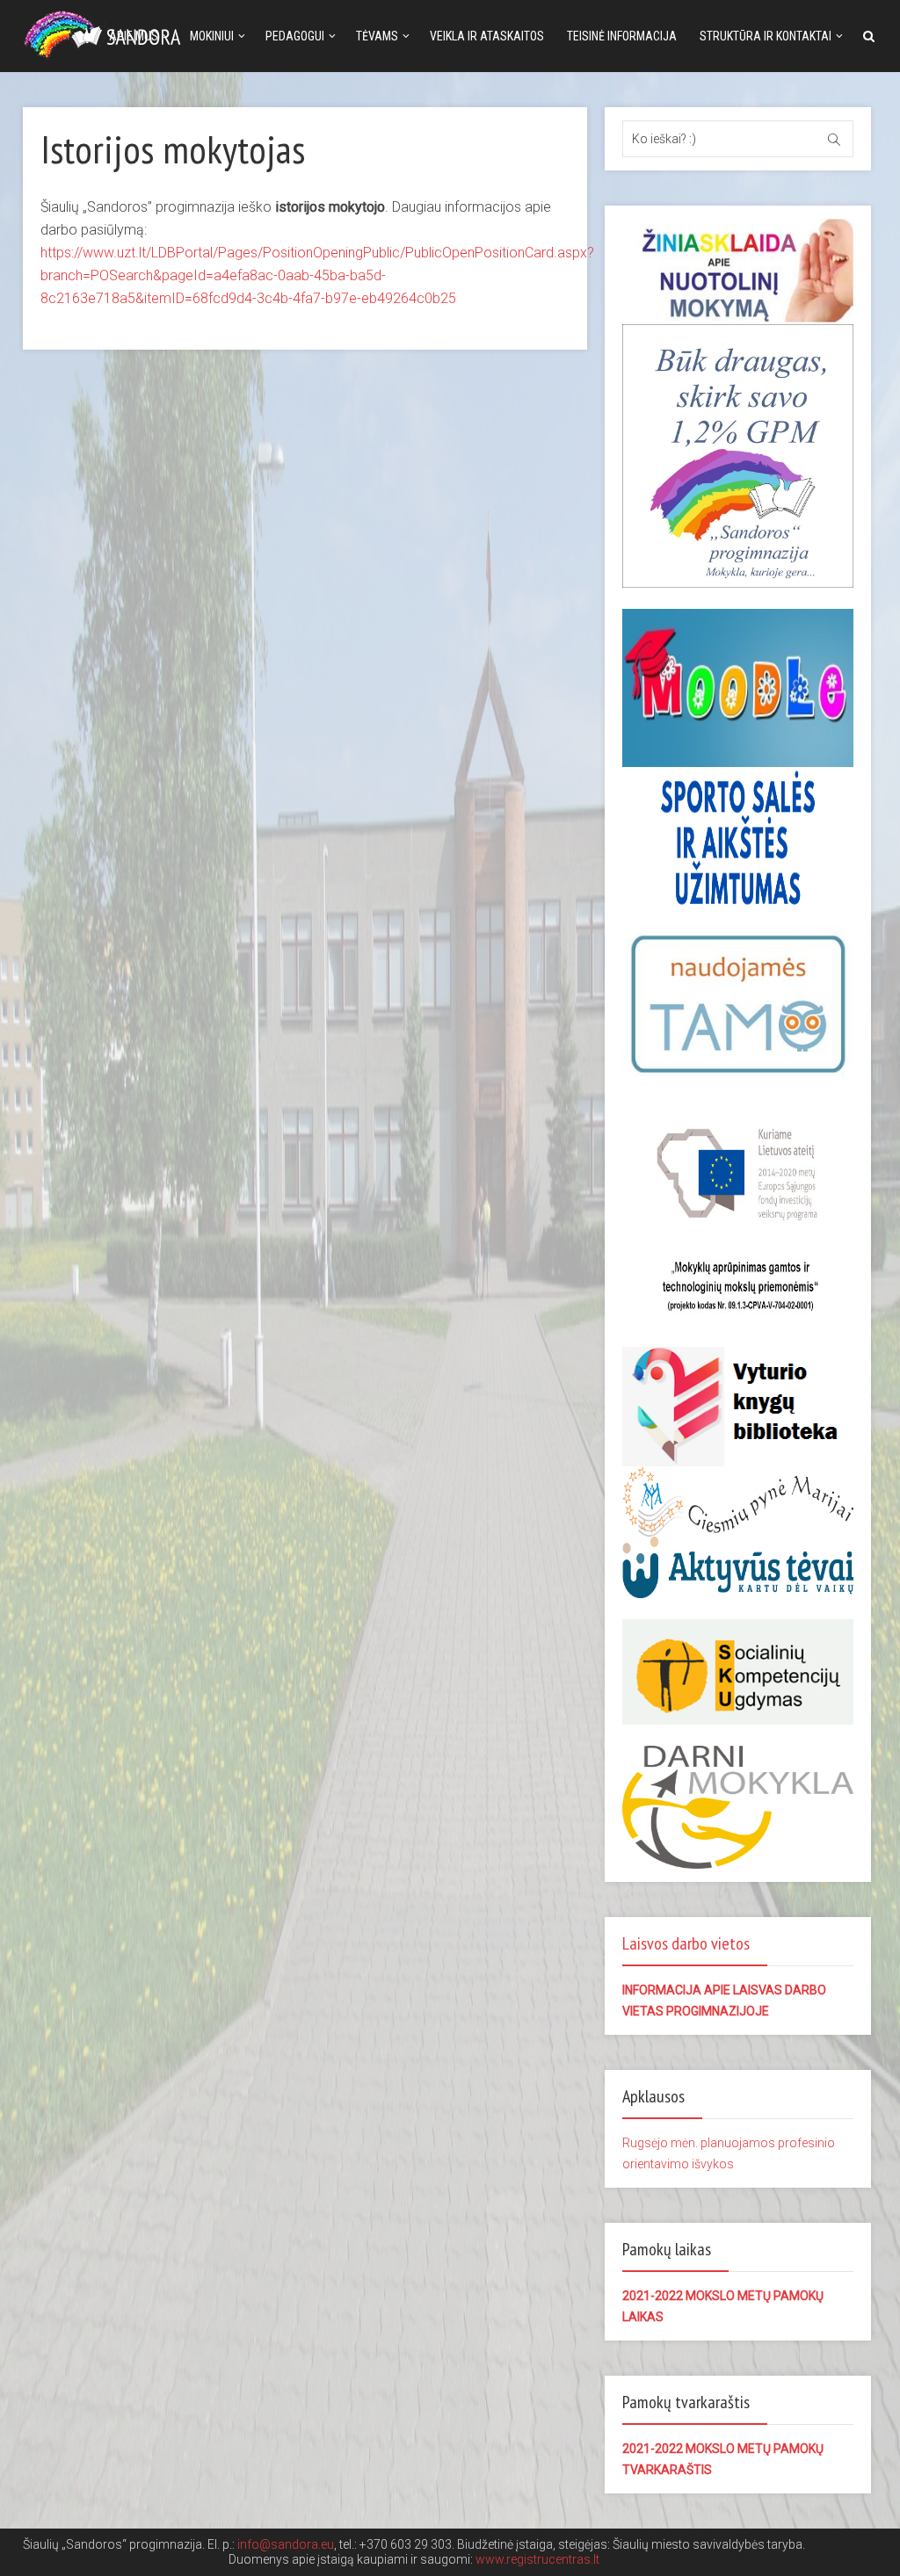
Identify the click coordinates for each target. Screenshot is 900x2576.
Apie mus (134, 36)
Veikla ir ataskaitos (487, 36)
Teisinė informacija (622, 36)
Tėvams (377, 36)
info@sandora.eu (286, 2544)
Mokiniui (212, 36)
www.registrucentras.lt (537, 2559)
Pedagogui (295, 36)
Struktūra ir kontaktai (766, 36)
